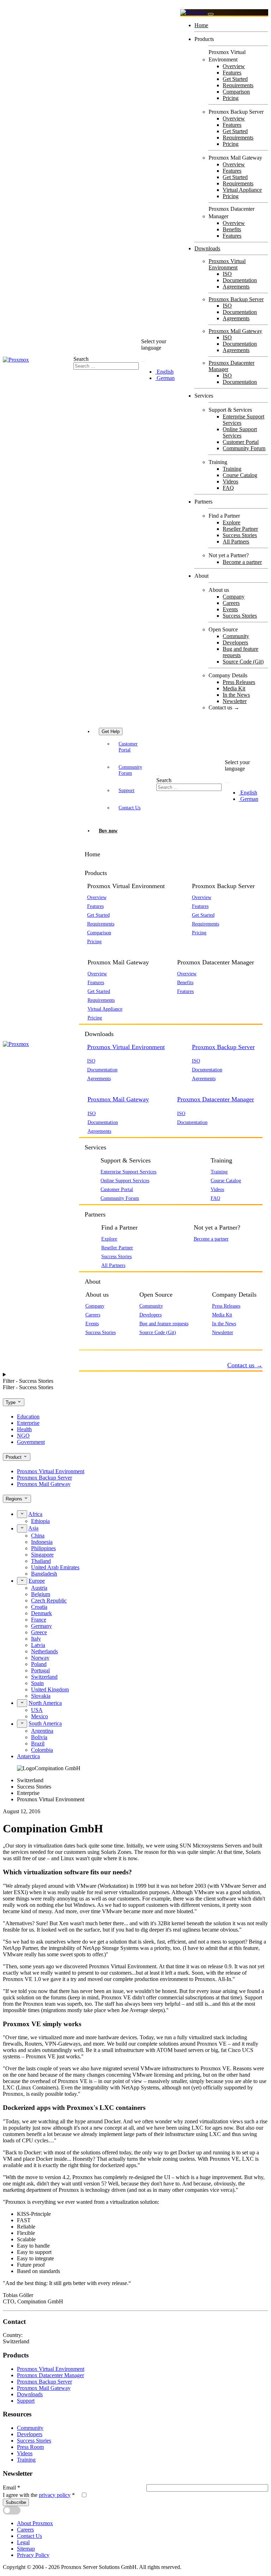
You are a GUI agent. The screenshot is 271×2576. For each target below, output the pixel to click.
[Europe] (22, 1581)
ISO (227, 274)
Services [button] (95, 1147)
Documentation (240, 280)
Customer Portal (241, 442)
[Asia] (22, 1528)
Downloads (207, 248)
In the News (236, 695)
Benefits (232, 229)
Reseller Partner (240, 529)
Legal (23, 2542)
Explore (231, 522)
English (164, 372)
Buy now (108, 831)
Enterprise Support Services (128, 1172)
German (165, 378)
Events (230, 609)
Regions (15, 1499)
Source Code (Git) (243, 662)
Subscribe (16, 2502)
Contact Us (130, 808)
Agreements (236, 287)
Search (81, 359)
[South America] (22, 1724)
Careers (231, 603)
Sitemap (26, 2549)
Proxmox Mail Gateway (235, 331)
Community (236, 636)
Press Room (30, 2447)
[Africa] (22, 1514)
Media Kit (234, 688)
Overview (234, 66)
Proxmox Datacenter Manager (216, 1099)
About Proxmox (35, 2523)
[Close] (211, 14)
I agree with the (39, 2495)
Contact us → (224, 707)
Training (232, 469)
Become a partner (242, 562)
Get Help (111, 731)
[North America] (22, 1703)
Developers (235, 642)
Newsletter (235, 701)
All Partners (236, 542)
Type (11, 1402)
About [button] (93, 1281)
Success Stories (240, 535)
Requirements (238, 85)
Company (234, 597)
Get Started (235, 79)
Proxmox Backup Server (236, 299)
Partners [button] (95, 1214)
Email (11, 2488)
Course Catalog (240, 475)
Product (14, 1457)
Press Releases (239, 682)
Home (201, 25)
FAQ (228, 488)
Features (232, 73)
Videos (230, 481)
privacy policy (55, 2495)
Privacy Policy (33, 2555)
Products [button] (96, 873)
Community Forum (244, 448)
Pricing (231, 98)
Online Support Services (240, 432)
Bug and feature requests (240, 652)
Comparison (236, 92)
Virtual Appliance (242, 190)
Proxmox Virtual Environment (227, 264)
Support (127, 790)
